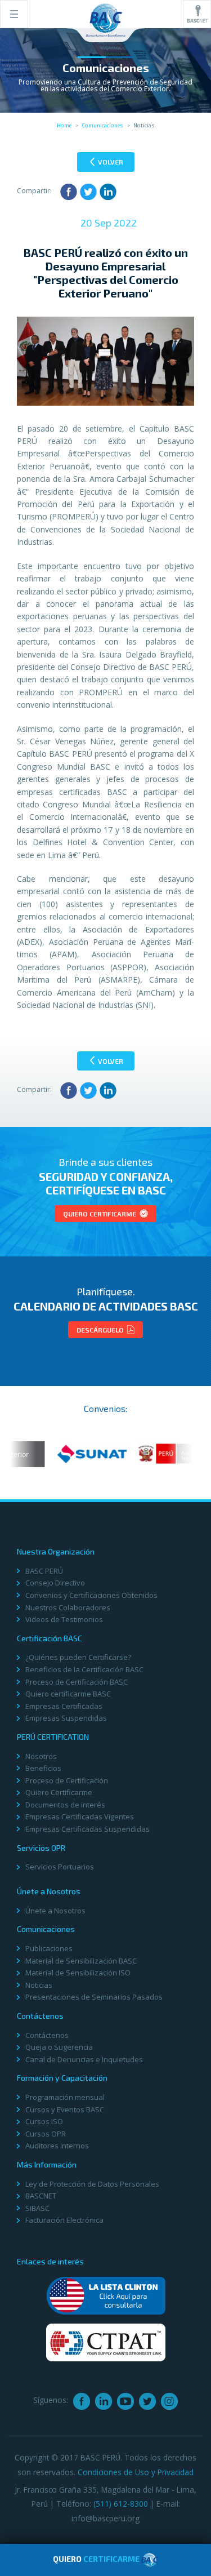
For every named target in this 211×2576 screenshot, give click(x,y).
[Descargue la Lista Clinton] (106, 2295)
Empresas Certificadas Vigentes (80, 1816)
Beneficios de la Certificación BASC (84, 1669)
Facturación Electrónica (64, 2220)
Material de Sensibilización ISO (78, 1973)
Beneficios (43, 1768)
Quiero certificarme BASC (68, 1694)
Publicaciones (49, 1948)
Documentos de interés (65, 1805)
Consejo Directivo (55, 1583)
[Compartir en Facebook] (69, 192)
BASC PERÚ (44, 1571)
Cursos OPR (46, 2134)
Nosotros (41, 1756)
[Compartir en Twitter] (88, 192)
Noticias (39, 1985)
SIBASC (37, 2208)
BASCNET (41, 2196)
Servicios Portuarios (60, 1867)
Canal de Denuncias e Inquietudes (84, 2059)
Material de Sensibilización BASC (81, 1961)
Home (64, 125)
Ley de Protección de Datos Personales (92, 2184)
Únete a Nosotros (55, 1911)
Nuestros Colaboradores (68, 1607)
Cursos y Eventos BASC (65, 2109)
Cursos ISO (44, 2121)
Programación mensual (65, 2097)
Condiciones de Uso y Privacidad (136, 2472)
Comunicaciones (102, 125)
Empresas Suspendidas (66, 1718)
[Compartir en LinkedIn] (108, 192)
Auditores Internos (57, 2146)
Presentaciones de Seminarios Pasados (94, 1997)
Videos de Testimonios (64, 1619)
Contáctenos (47, 2035)
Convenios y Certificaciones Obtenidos (91, 1595)
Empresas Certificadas (64, 1706)
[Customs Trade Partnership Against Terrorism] (106, 2342)
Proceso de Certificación (67, 1780)
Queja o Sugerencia (59, 2047)
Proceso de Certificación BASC (77, 1682)
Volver (110, 162)
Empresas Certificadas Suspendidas (87, 1829)
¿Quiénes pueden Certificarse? (78, 1657)
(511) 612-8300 (121, 2504)
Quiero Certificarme (100, 1214)
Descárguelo (101, 1330)
